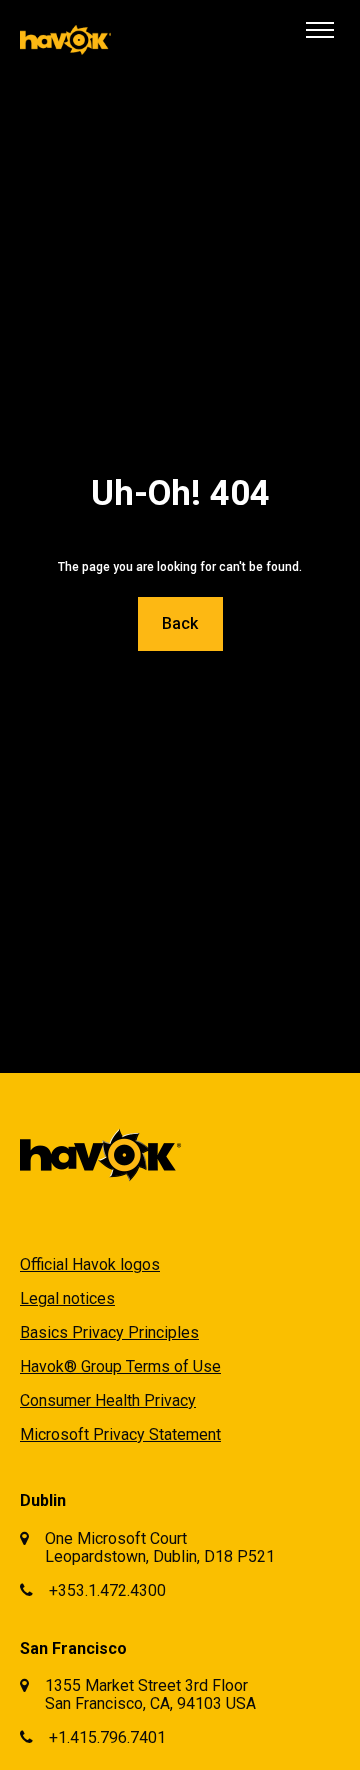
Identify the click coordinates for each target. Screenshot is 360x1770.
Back (180, 623)
